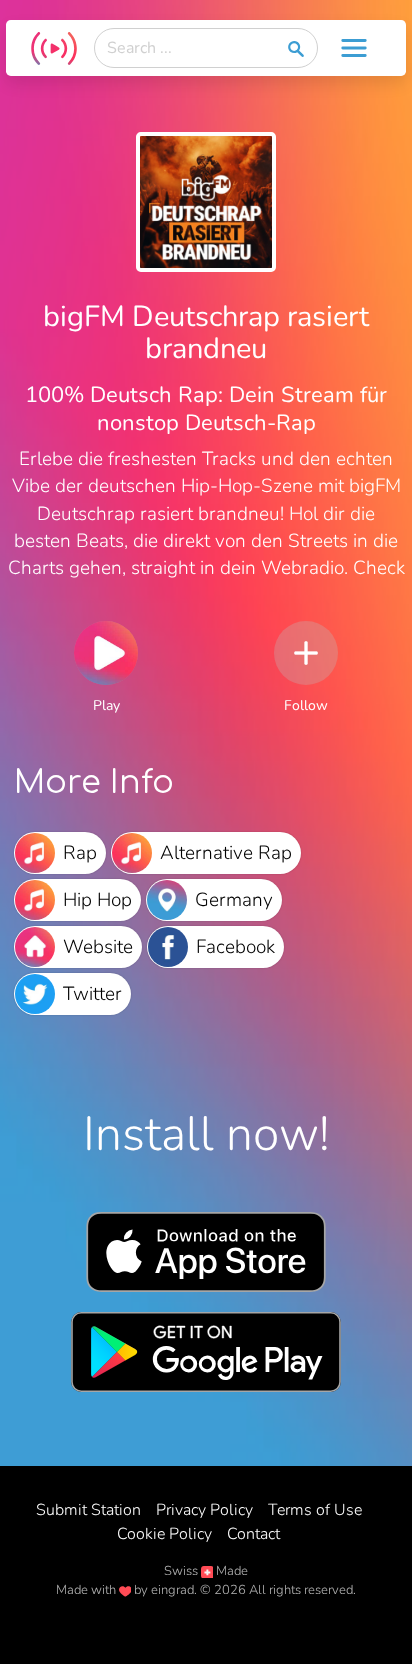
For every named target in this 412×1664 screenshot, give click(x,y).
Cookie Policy (164, 1534)
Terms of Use (315, 1510)
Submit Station (88, 1510)
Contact (253, 1534)
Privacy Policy (204, 1510)
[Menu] (354, 48)
